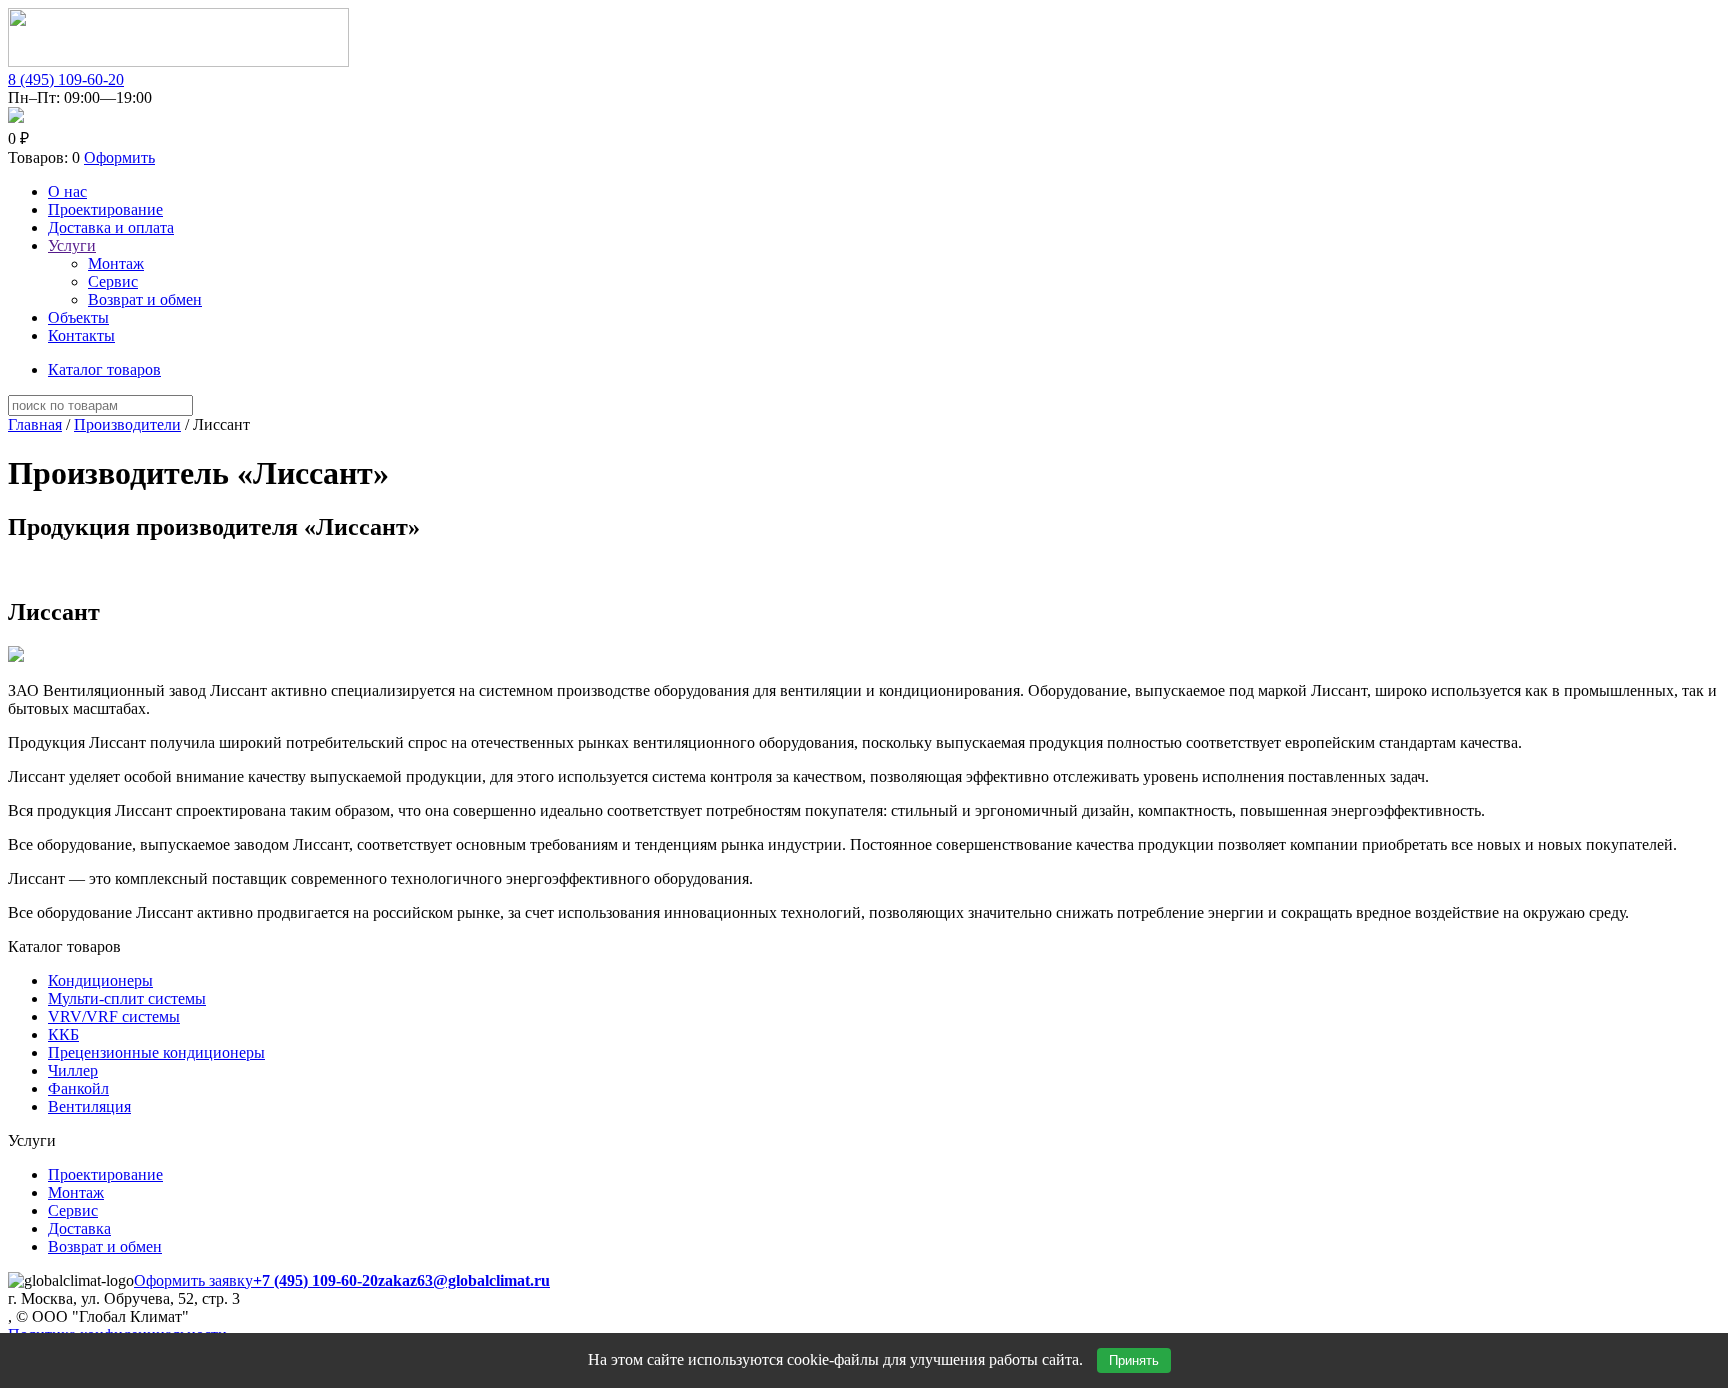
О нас (67, 191)
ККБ (63, 1034)
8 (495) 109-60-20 (66, 79)
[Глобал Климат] (178, 61)
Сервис (113, 281)
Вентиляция (89, 1106)
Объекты (78, 317)
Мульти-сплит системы (127, 998)
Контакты (81, 335)
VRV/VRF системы (114, 1016)
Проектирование (105, 209)
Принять (1134, 1360)
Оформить (119, 157)
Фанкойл (78, 1088)
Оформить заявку (193, 1280)
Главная (35, 424)
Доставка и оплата (111, 227)
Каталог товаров (104, 369)
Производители (127, 424)
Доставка (79, 1228)
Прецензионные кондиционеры (156, 1052)
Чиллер (73, 1070)
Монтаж (116, 263)
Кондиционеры (100, 980)
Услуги (72, 245)
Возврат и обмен (145, 299)
